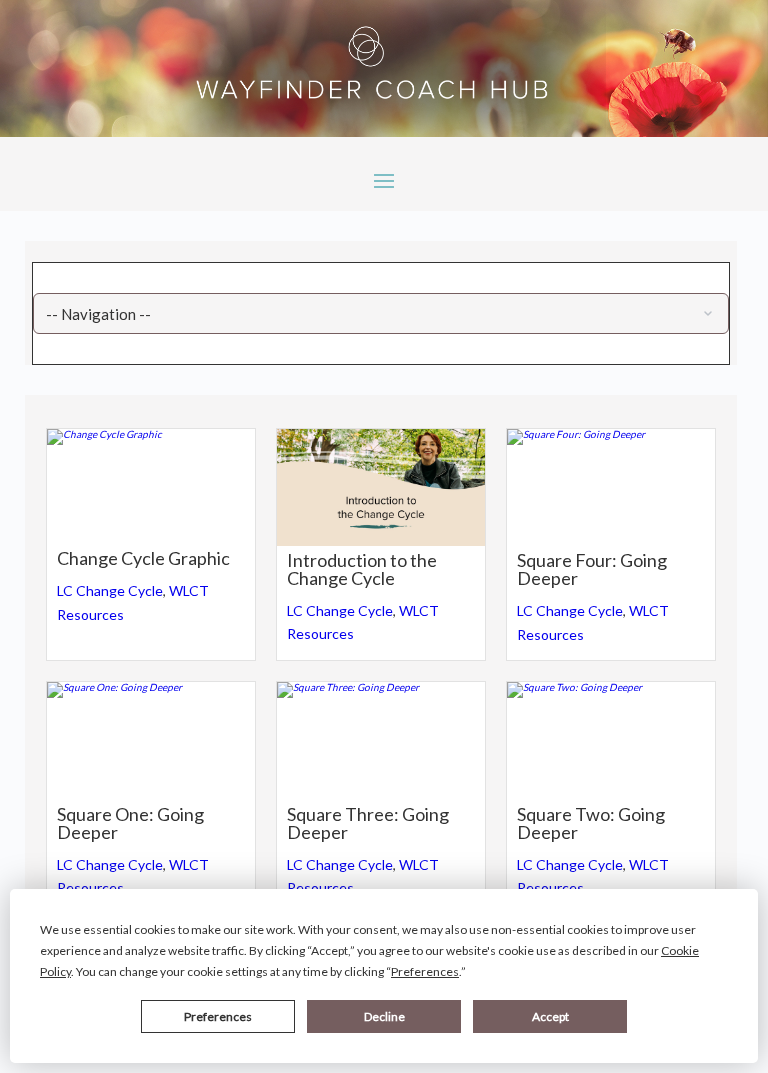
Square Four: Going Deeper (592, 569)
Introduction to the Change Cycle (362, 569)
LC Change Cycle (110, 590)
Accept (550, 1016)
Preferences (218, 1016)
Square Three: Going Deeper (368, 823)
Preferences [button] (425, 971)
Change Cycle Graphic (143, 558)
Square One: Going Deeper (130, 823)
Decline (384, 1016)
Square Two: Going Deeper (591, 823)
